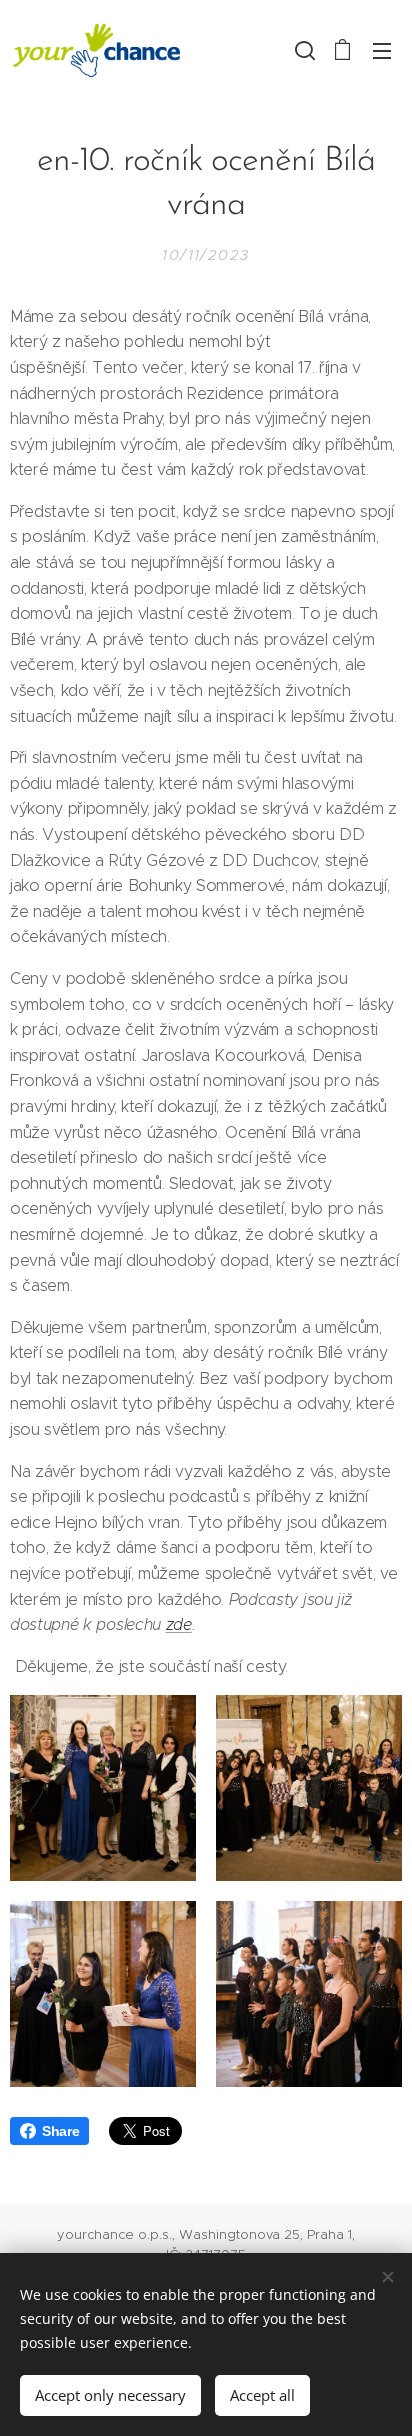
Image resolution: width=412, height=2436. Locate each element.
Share (60, 2131)
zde (179, 1624)
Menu (382, 50)
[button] (303, 50)
